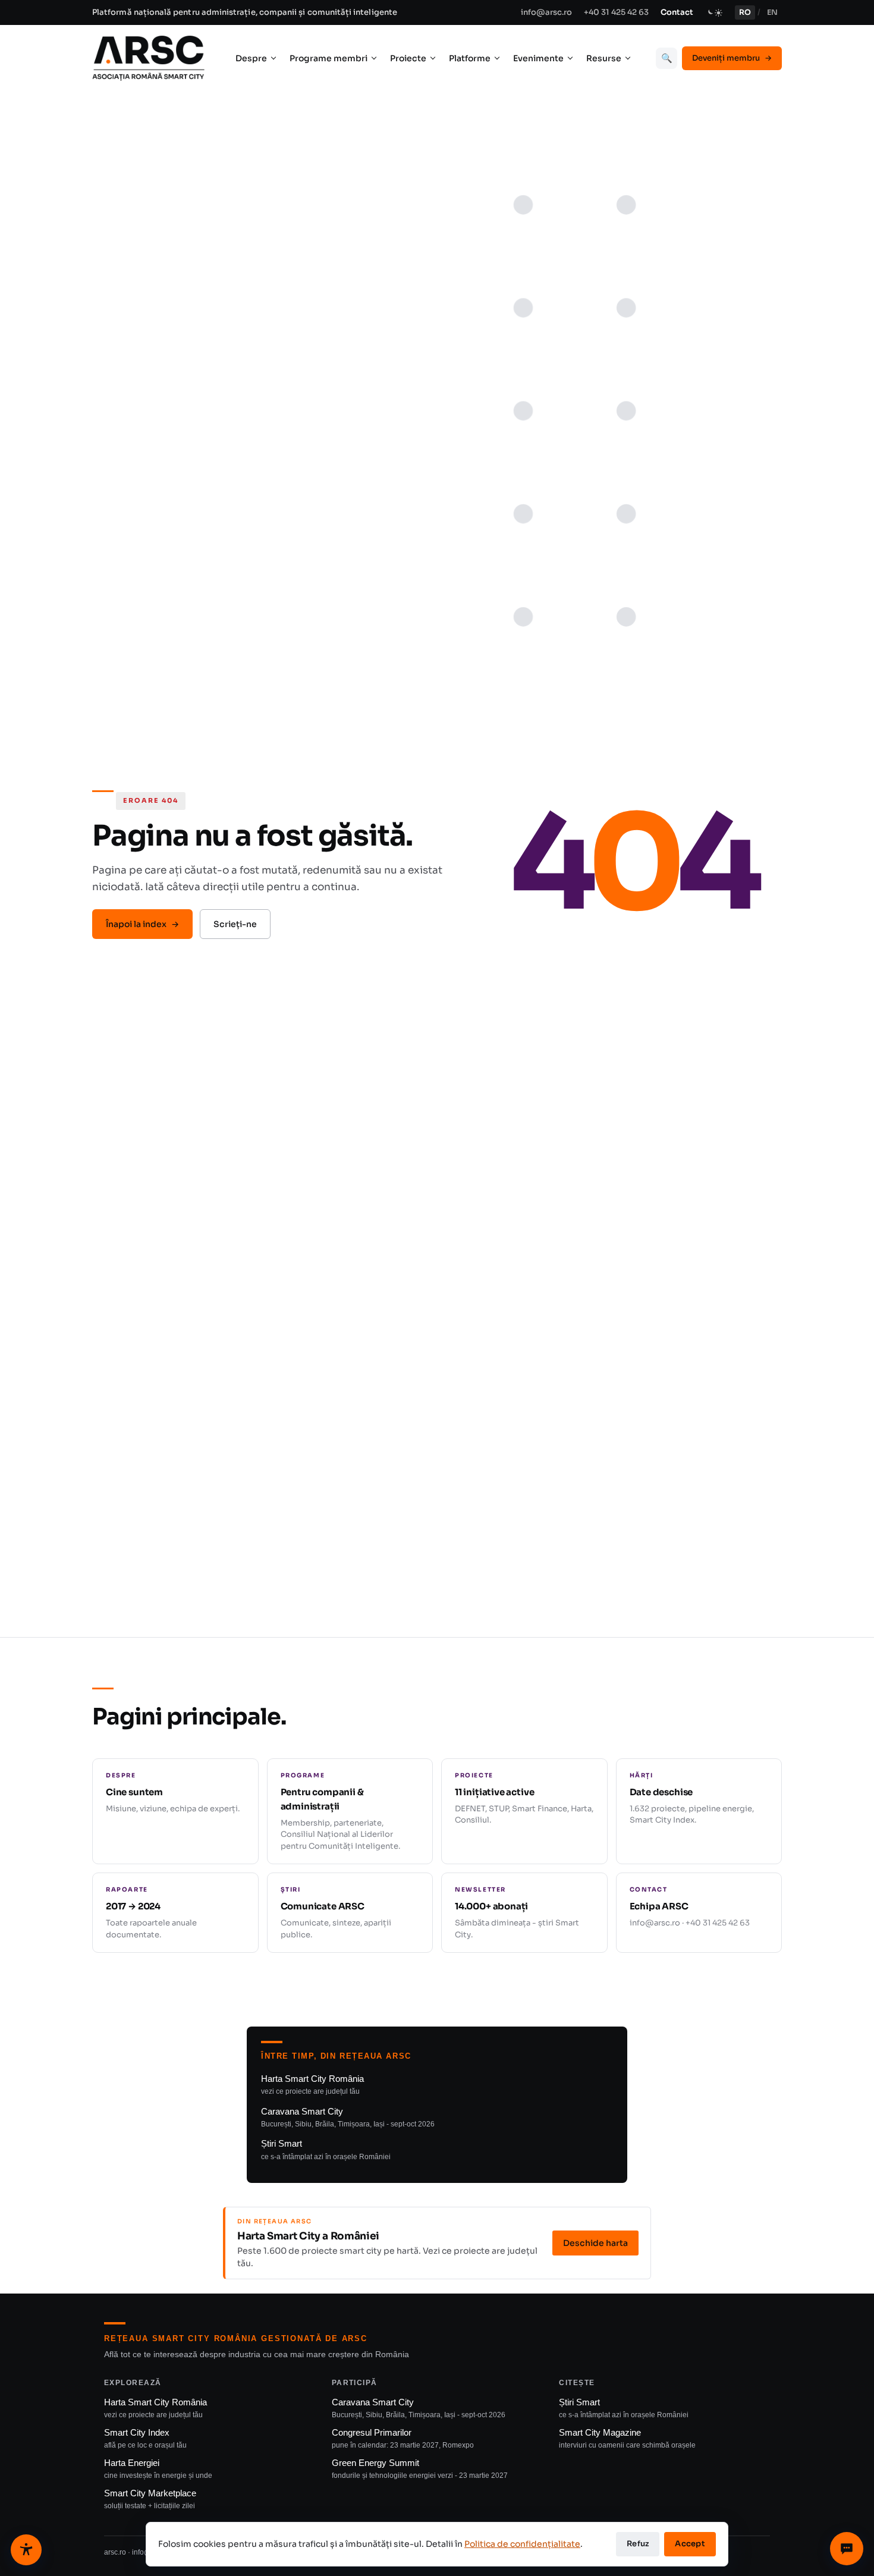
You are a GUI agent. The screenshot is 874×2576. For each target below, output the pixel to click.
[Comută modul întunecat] (714, 12)
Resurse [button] (604, 58)
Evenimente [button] (538, 58)
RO (745, 12)
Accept (690, 2544)
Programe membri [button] (328, 58)
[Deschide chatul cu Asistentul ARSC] (847, 2549)
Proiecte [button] (408, 58)
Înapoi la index (142, 924)
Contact (677, 12)
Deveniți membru (732, 58)
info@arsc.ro (546, 12)
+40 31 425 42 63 (616, 12)
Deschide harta (595, 2243)
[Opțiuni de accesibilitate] (26, 2550)
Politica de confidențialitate (522, 2544)
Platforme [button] (470, 58)
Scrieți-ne (235, 924)
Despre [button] (251, 58)
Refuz (638, 2544)
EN (772, 12)
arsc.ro (115, 2552)
